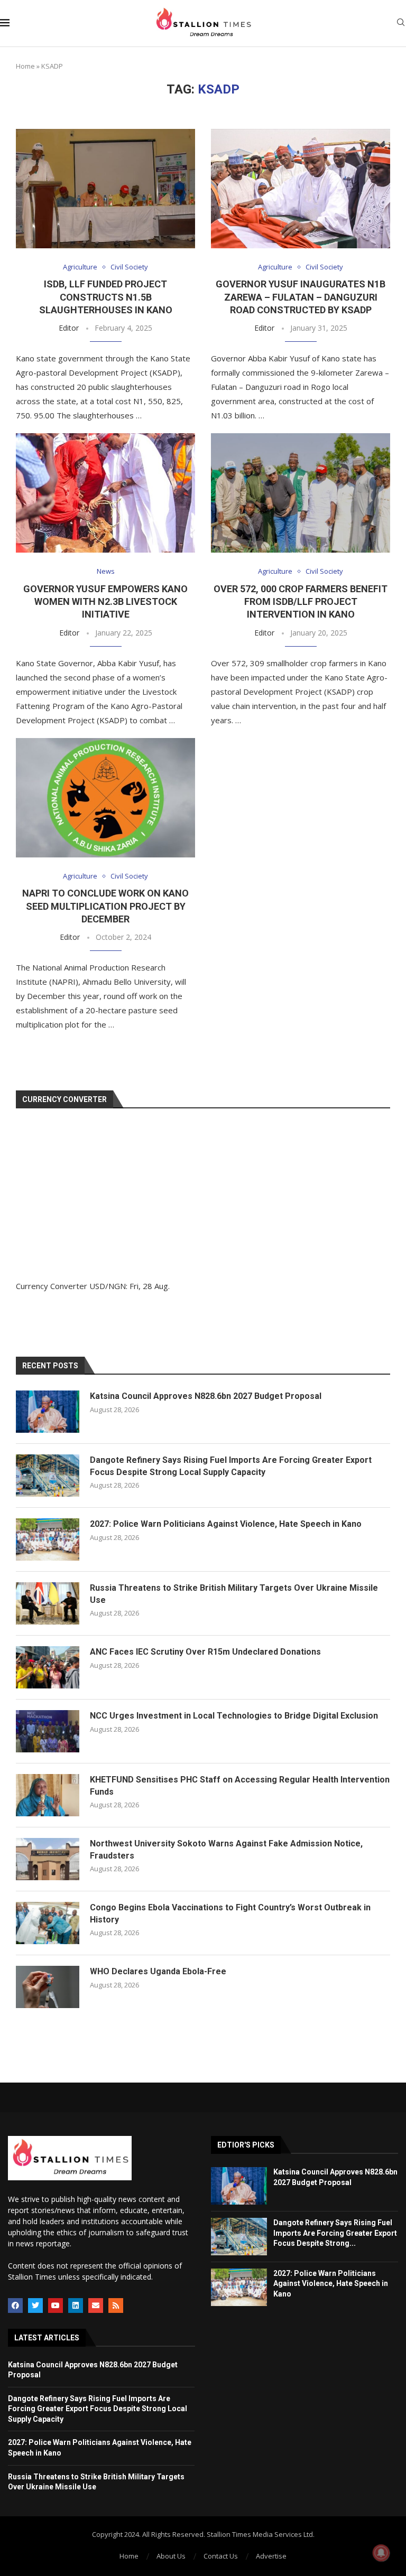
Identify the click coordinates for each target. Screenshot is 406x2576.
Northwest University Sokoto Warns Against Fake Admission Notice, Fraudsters (226, 1849)
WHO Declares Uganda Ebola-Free (158, 1971)
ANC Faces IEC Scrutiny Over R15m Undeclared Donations (205, 1652)
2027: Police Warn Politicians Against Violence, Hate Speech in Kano (226, 1524)
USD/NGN (108, 1286)
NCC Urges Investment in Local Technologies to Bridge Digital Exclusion (234, 1716)
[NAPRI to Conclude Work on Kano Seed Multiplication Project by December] (105, 798)
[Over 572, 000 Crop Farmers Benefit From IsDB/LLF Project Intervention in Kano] (301, 493)
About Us (171, 2556)
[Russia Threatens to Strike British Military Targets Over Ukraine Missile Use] (48, 1603)
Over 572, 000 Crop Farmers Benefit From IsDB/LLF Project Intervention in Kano (301, 602)
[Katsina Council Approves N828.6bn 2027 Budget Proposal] (48, 1412)
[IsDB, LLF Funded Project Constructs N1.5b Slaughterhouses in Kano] (105, 189)
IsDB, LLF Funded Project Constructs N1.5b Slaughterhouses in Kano (106, 297)
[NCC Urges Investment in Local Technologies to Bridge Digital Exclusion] (48, 1731)
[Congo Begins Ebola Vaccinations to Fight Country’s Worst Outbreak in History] (48, 1923)
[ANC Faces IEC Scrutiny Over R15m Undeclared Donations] (48, 1667)
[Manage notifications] (381, 2553)
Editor (69, 328)
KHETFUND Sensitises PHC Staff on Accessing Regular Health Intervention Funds (240, 1785)
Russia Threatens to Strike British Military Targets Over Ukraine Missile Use (234, 1594)
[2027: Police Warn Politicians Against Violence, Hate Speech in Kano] (48, 1539)
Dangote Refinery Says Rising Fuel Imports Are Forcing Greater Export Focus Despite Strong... (335, 2233)
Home (25, 66)
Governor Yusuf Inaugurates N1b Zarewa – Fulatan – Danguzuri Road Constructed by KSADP (301, 297)
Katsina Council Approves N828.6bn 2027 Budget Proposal (206, 1396)
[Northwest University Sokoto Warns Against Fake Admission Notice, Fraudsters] (48, 1859)
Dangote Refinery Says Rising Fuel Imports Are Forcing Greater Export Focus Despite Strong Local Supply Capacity (231, 1466)
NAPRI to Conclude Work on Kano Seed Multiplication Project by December (105, 906)
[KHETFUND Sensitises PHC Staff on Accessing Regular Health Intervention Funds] (48, 1795)
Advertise (271, 2556)
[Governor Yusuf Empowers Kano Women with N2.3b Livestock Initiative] (105, 493)
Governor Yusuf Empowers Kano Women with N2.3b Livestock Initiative (105, 602)
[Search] (401, 24)
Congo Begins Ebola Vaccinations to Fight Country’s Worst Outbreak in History (230, 1913)
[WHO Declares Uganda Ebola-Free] (48, 1987)
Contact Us (221, 2556)
